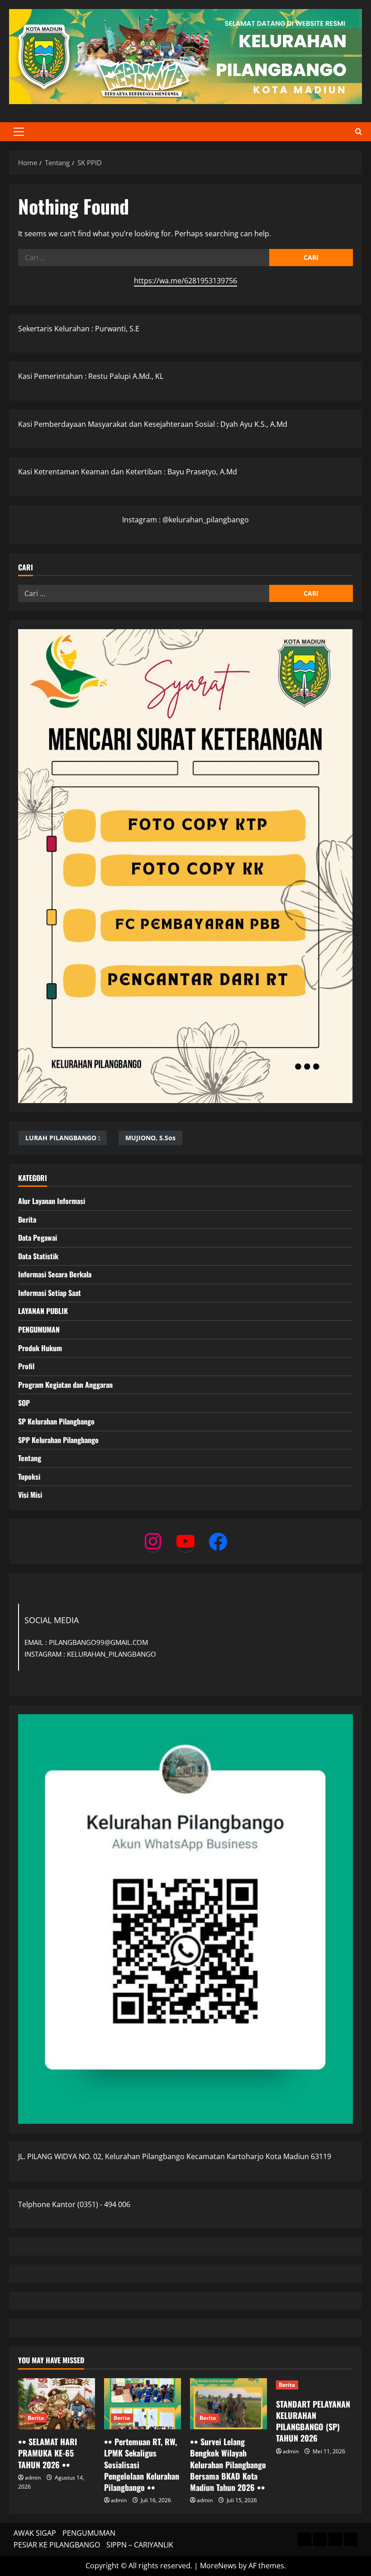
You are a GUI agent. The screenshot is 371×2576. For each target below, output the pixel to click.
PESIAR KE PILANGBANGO (57, 2545)
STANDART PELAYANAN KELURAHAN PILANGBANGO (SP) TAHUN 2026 (313, 2421)
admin (33, 2478)
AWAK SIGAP (35, 2533)
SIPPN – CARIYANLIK (140, 2545)
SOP (24, 1403)
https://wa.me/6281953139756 (185, 281)
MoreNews (218, 2566)
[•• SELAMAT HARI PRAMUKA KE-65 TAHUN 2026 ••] (57, 2404)
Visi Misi (30, 1495)
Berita (27, 1219)
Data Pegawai (38, 1238)
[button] (19, 132)
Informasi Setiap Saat (50, 1293)
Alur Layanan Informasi (52, 1201)
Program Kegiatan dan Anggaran (65, 1385)
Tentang (30, 1458)
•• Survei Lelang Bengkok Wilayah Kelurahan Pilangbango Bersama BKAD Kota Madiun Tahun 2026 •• (228, 2464)
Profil (26, 1366)
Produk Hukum (40, 1348)
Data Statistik (38, 1256)
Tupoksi (29, 1477)
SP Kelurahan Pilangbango (56, 1421)
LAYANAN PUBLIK (43, 1311)
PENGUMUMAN (39, 1329)
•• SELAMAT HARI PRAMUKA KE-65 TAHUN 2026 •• (48, 2453)
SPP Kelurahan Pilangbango (58, 1440)
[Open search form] (359, 132)
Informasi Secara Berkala (55, 1274)
